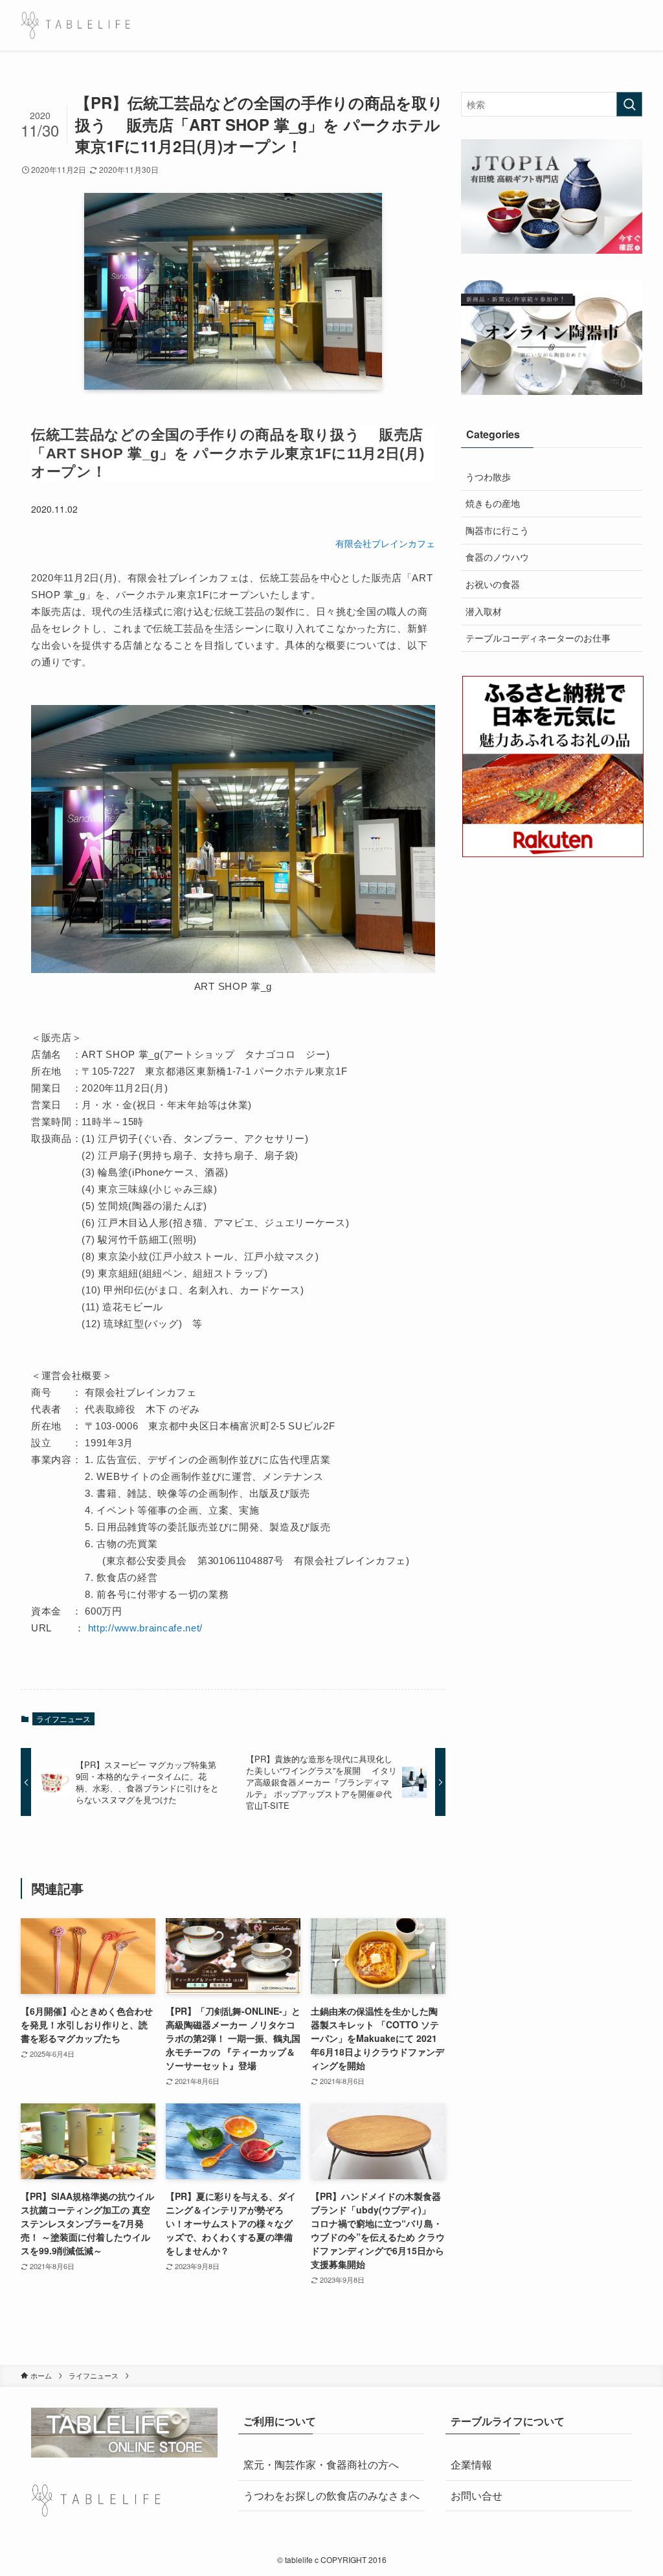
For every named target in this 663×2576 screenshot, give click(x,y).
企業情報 (471, 2464)
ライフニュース (63, 1719)
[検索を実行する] (629, 104)
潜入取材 (484, 611)
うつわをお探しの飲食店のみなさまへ (331, 2495)
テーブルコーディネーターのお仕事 (538, 638)
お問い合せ (477, 2495)
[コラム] (75, 25)
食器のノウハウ (497, 557)
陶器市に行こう (497, 530)
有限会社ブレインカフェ (385, 543)
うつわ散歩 (488, 476)
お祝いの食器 (493, 584)
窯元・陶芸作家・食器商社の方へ (321, 2464)
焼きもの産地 (493, 503)
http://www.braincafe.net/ (146, 1628)
